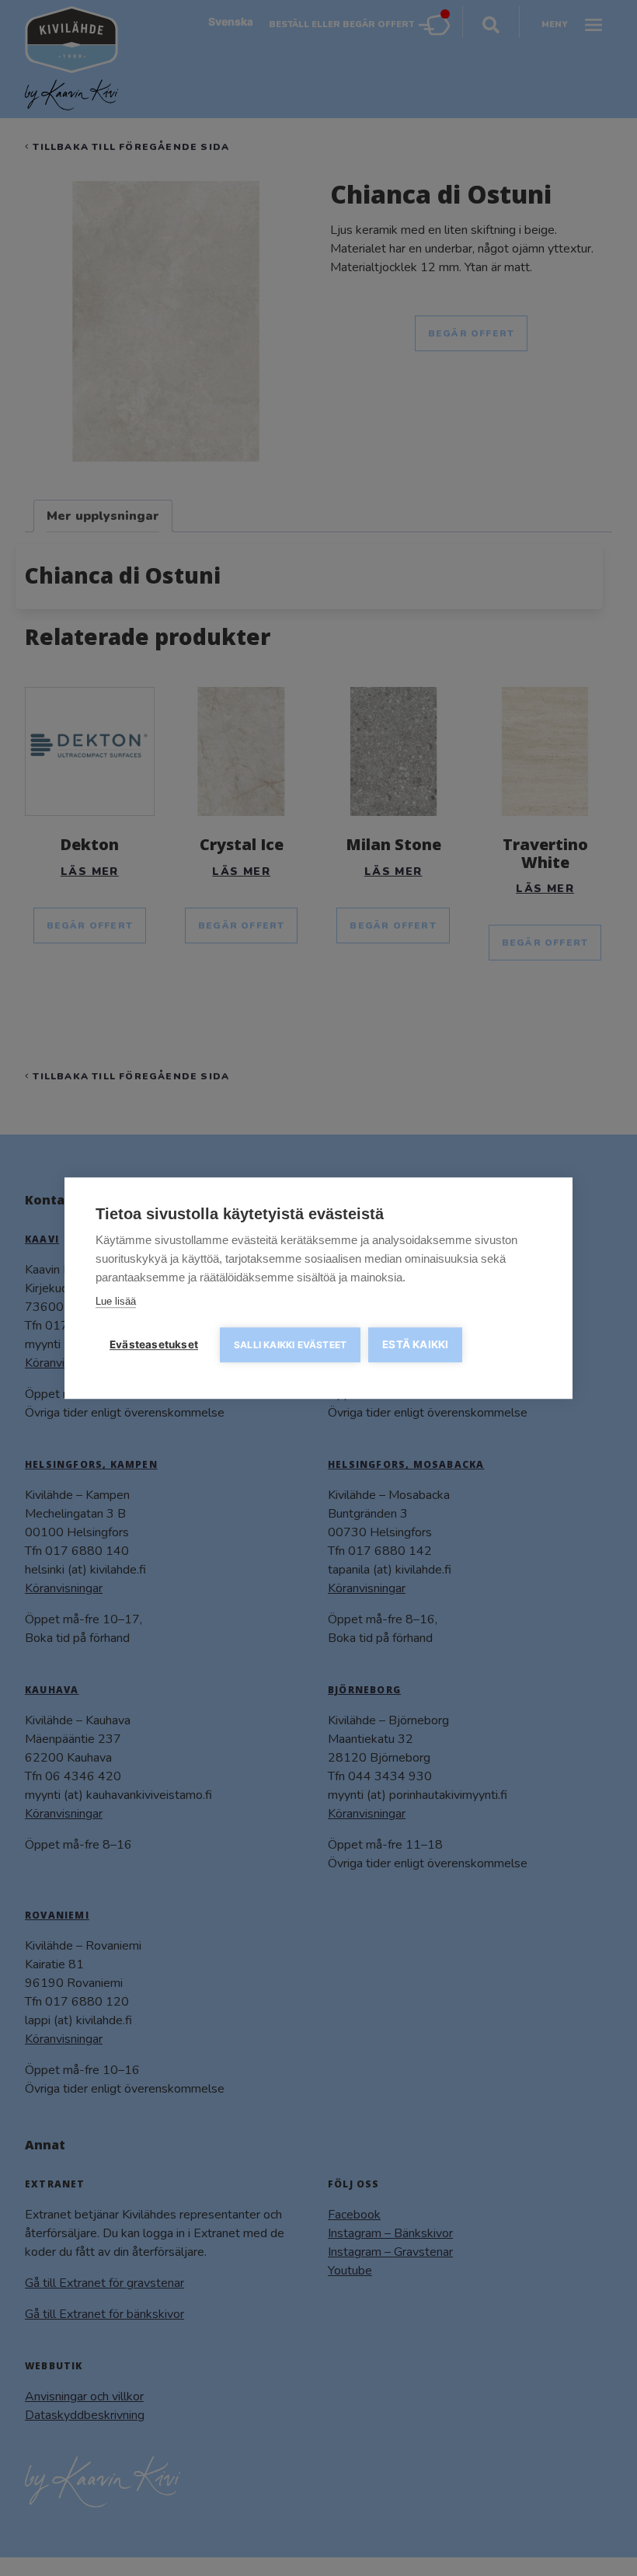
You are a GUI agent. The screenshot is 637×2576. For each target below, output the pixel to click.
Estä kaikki (415, 1344)
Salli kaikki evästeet (290, 1345)
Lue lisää (116, 1301)
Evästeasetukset (154, 1344)
